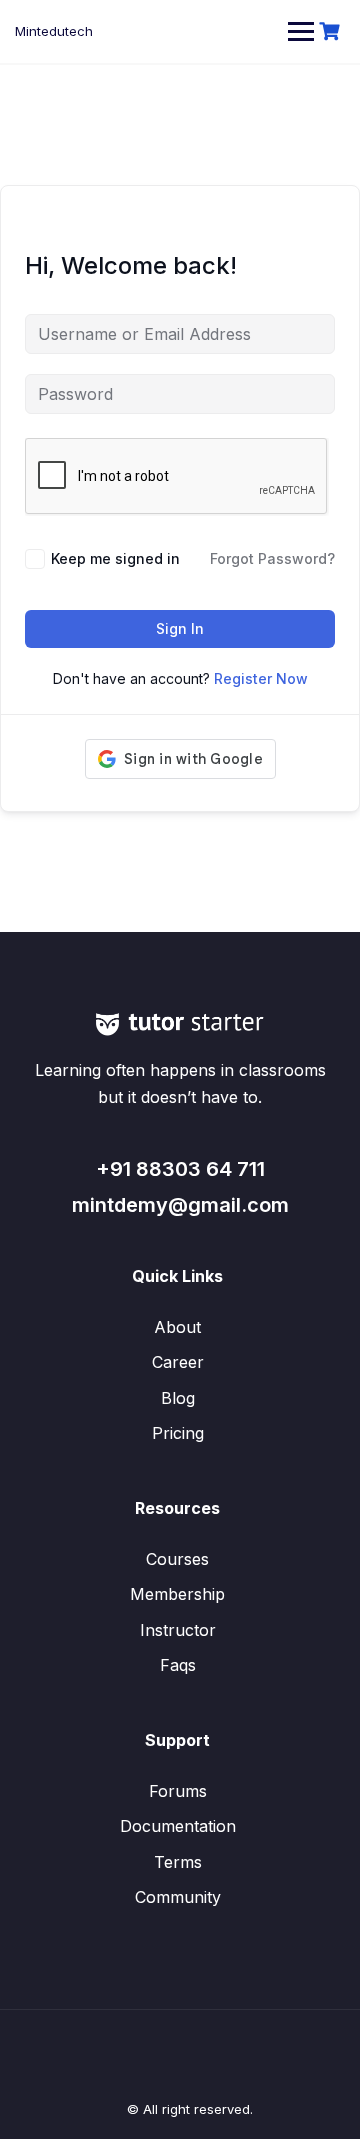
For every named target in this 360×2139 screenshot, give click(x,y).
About (177, 1327)
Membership (177, 1594)
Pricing (178, 1433)
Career (178, 1362)
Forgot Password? (272, 558)
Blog (178, 1398)
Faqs (178, 1665)
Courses (177, 1559)
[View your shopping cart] (332, 31)
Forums (178, 1791)
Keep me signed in (115, 558)
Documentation (178, 1826)
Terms (178, 1862)
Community (178, 1897)
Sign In (180, 628)
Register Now (261, 678)
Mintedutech (54, 31)
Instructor (178, 1630)
